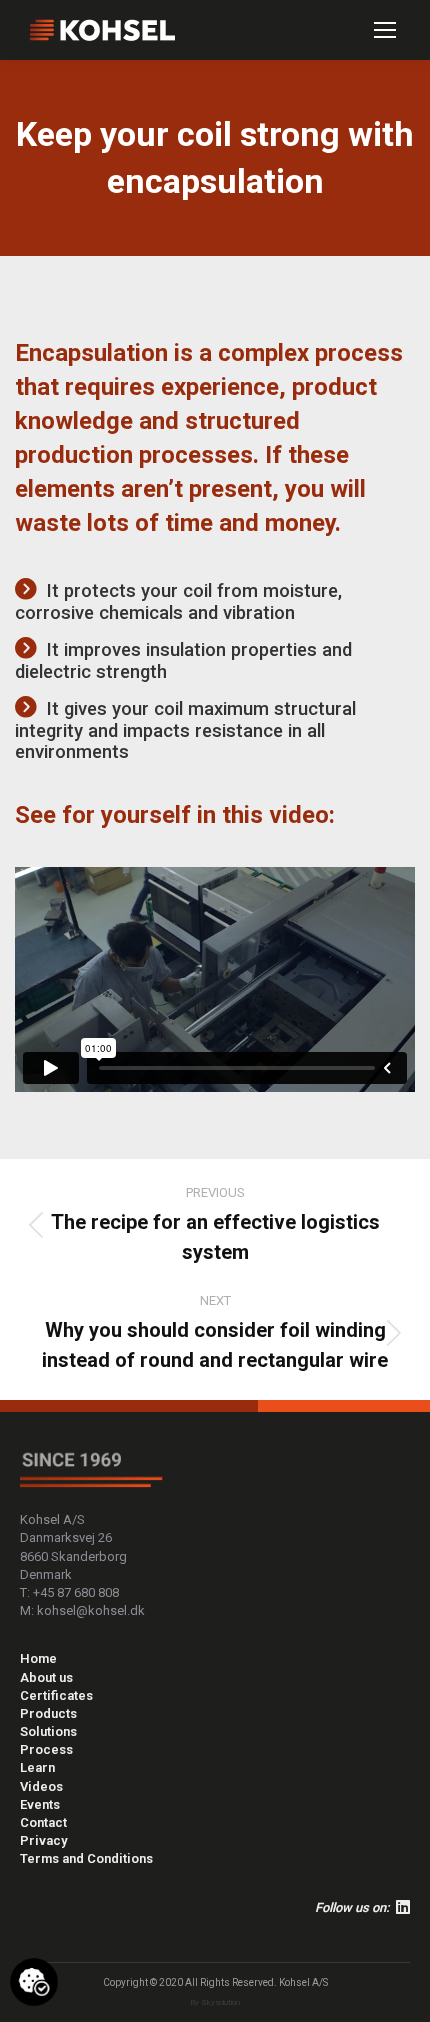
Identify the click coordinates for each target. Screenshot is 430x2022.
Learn (37, 1767)
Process (46, 1749)
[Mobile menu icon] (385, 30)
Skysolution (220, 2002)
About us (46, 1677)
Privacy (43, 1840)
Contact (43, 1822)
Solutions (48, 1731)
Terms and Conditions (86, 1858)
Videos (41, 1786)
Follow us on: (355, 1907)
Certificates (56, 1695)
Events (40, 1804)
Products (48, 1713)
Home (38, 1658)
